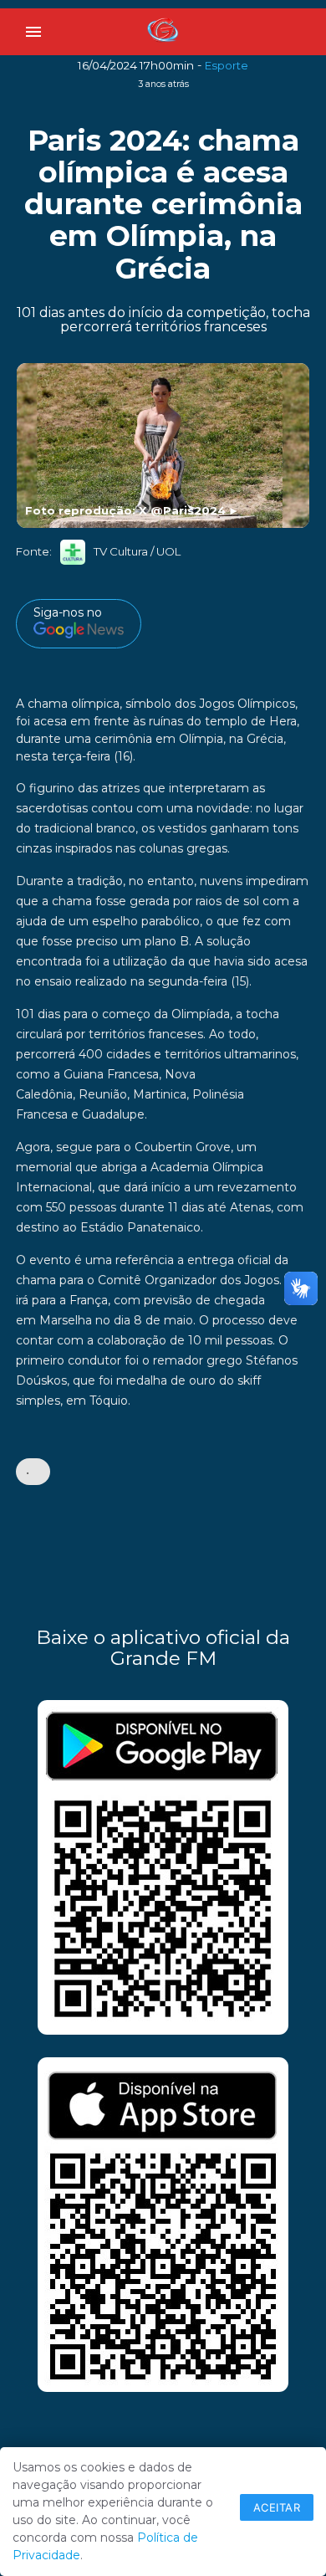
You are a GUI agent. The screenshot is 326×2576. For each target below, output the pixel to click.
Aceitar (277, 2507)
